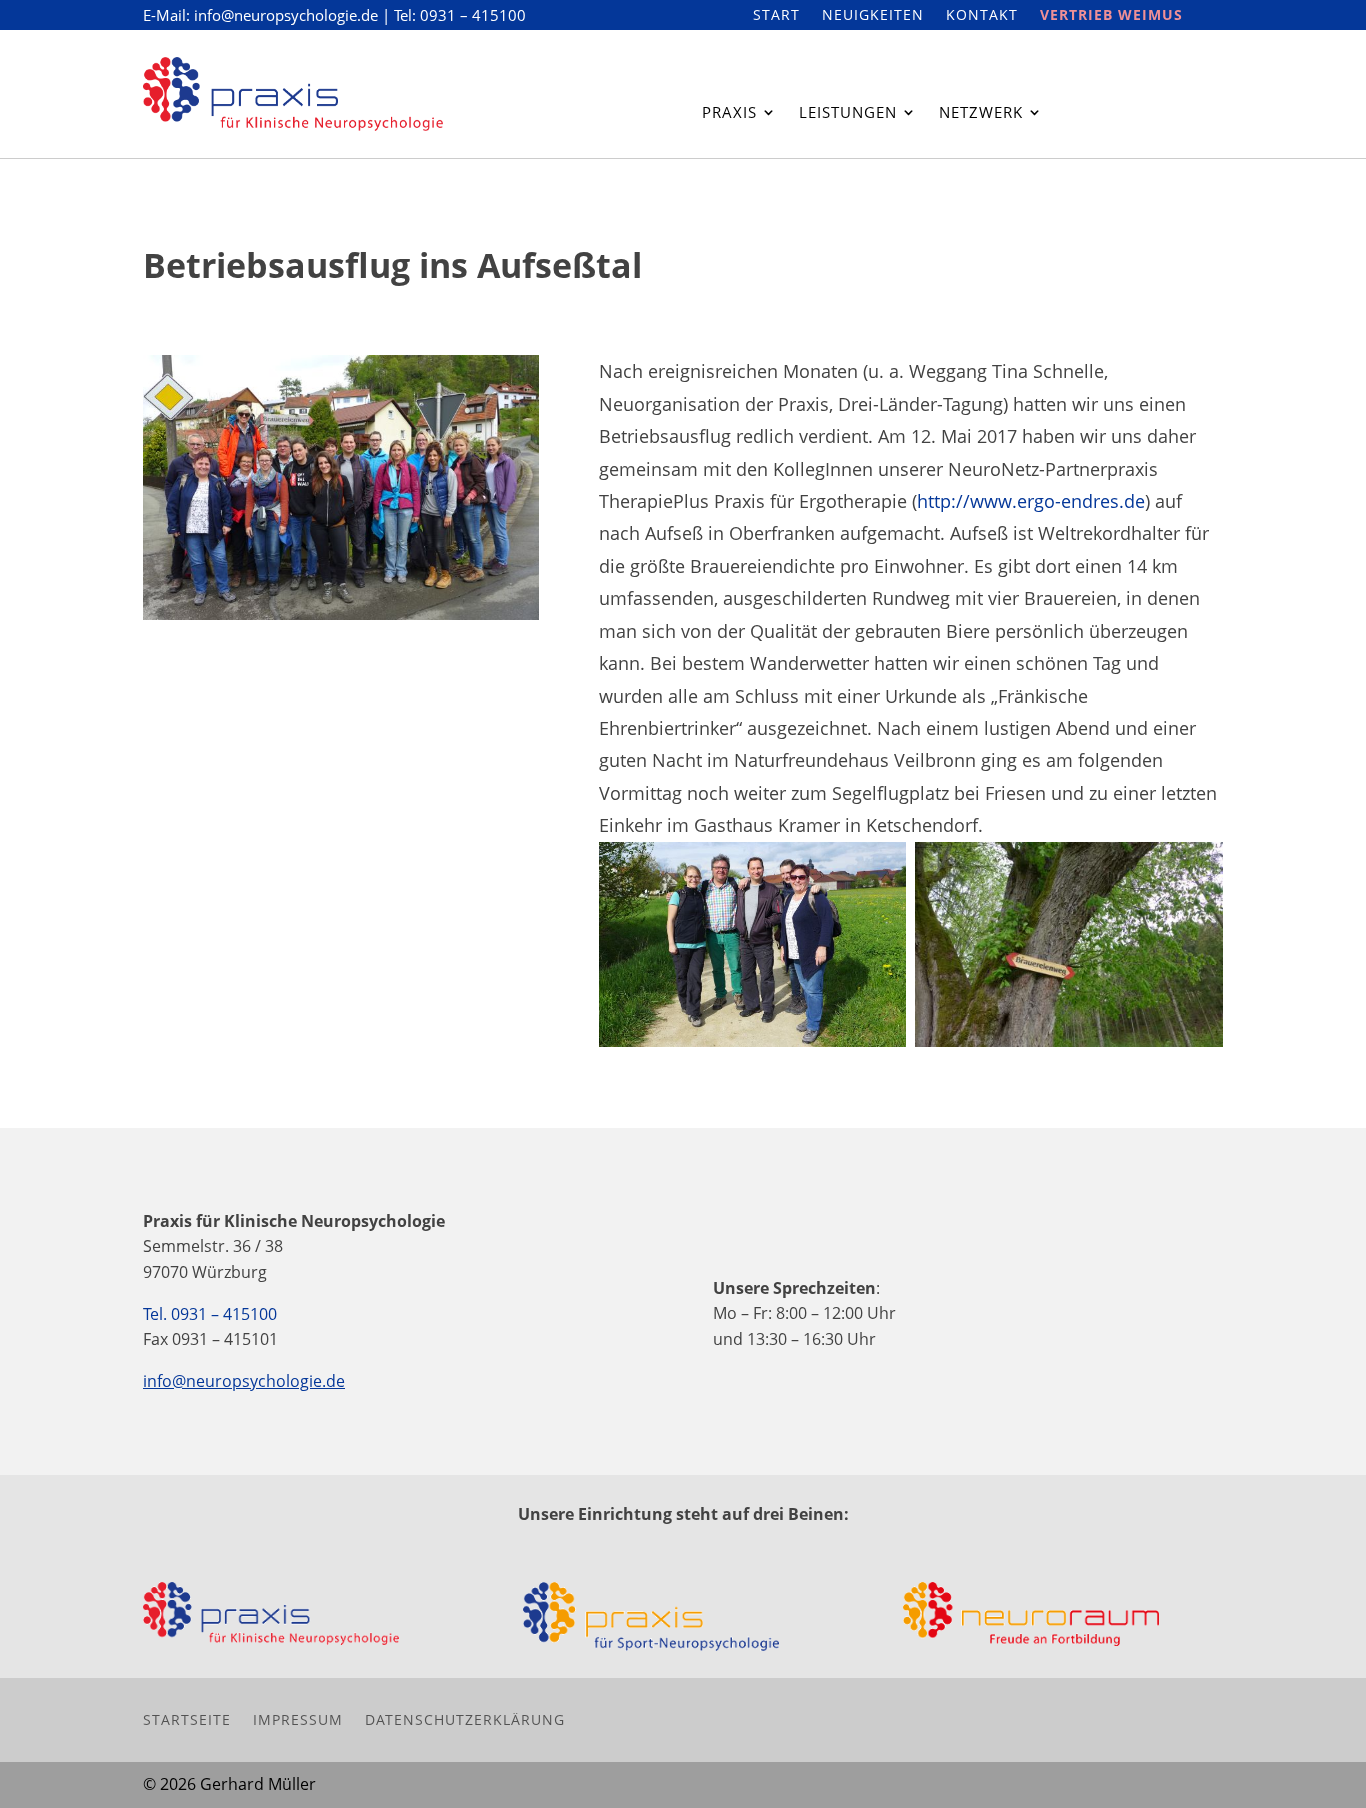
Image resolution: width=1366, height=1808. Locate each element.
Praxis (729, 113)
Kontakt (982, 16)
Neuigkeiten (873, 16)
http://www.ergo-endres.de (1031, 501)
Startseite (187, 1718)
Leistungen (848, 113)
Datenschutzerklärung (465, 1718)
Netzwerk (981, 113)
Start (776, 16)
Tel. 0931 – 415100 (210, 1314)
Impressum (298, 1718)
